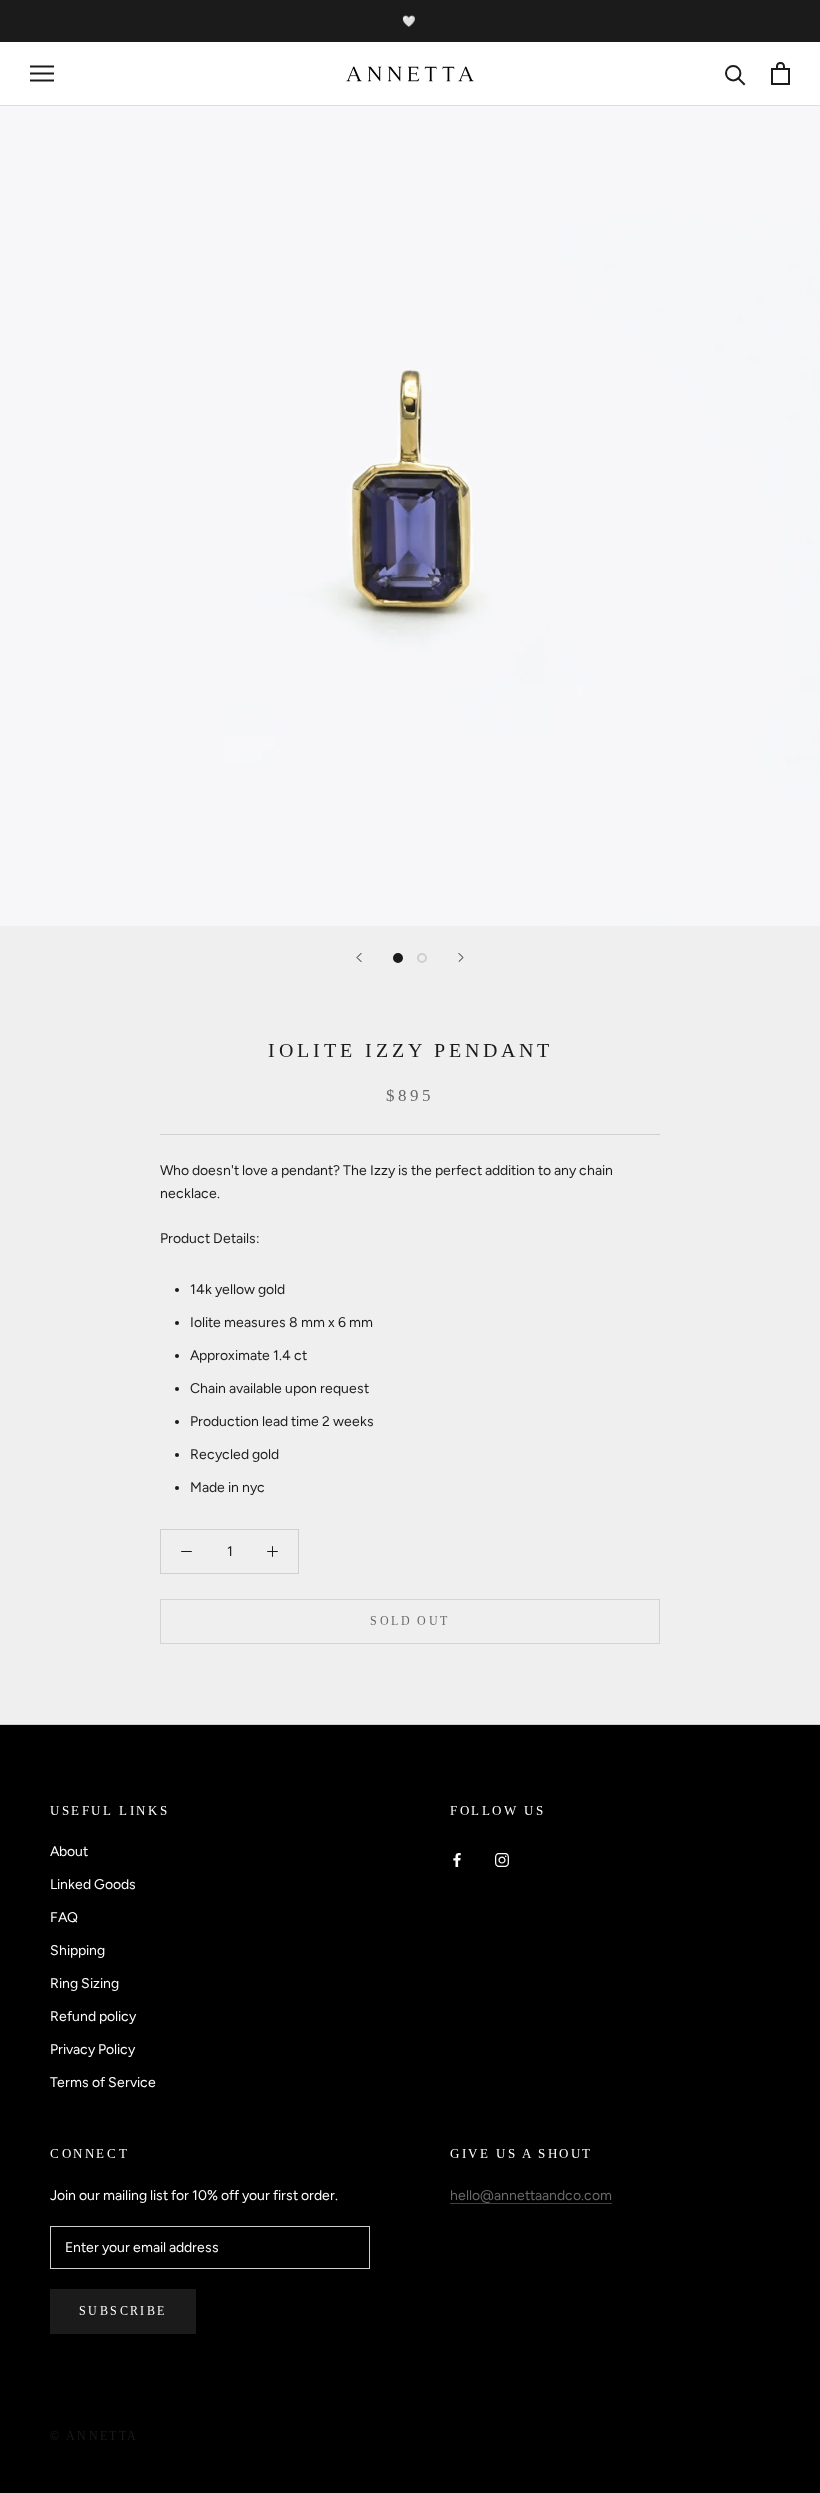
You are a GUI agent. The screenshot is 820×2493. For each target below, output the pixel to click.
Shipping (77, 1950)
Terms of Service (103, 2082)
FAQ (64, 1917)
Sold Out (409, 1621)
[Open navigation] (42, 73)
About (69, 1851)
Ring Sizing (84, 1983)
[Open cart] (780, 73)
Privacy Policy (92, 2049)
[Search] (735, 73)
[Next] (461, 957)
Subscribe (123, 2311)
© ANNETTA (94, 2436)
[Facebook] (457, 1858)
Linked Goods (93, 1884)
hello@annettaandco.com (531, 2195)
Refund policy (93, 2016)
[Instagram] (502, 1858)
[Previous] (359, 957)
